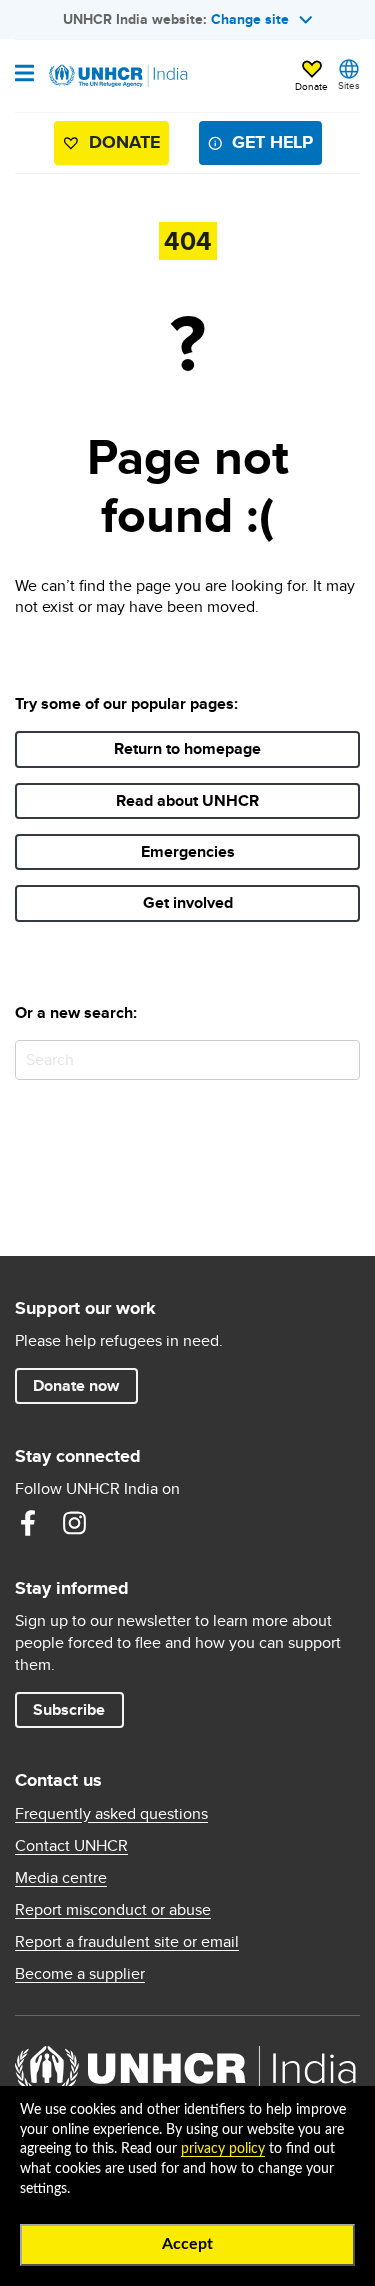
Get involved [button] (188, 902)
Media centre (61, 1878)
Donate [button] (311, 86)
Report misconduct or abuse (113, 1910)
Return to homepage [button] (187, 748)
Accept (187, 2244)
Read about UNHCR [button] (187, 800)
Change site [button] (250, 19)
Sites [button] (349, 85)
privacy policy (223, 2149)
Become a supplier (80, 1974)
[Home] (117, 76)
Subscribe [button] (69, 1709)
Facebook (28, 1523)
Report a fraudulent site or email (127, 1942)
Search (340, 1059)
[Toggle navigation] (24, 75)
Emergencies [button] (188, 851)
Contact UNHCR (71, 1846)
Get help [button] (272, 142)
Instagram (74, 1523)
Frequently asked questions (111, 1814)
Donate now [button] (76, 1385)
